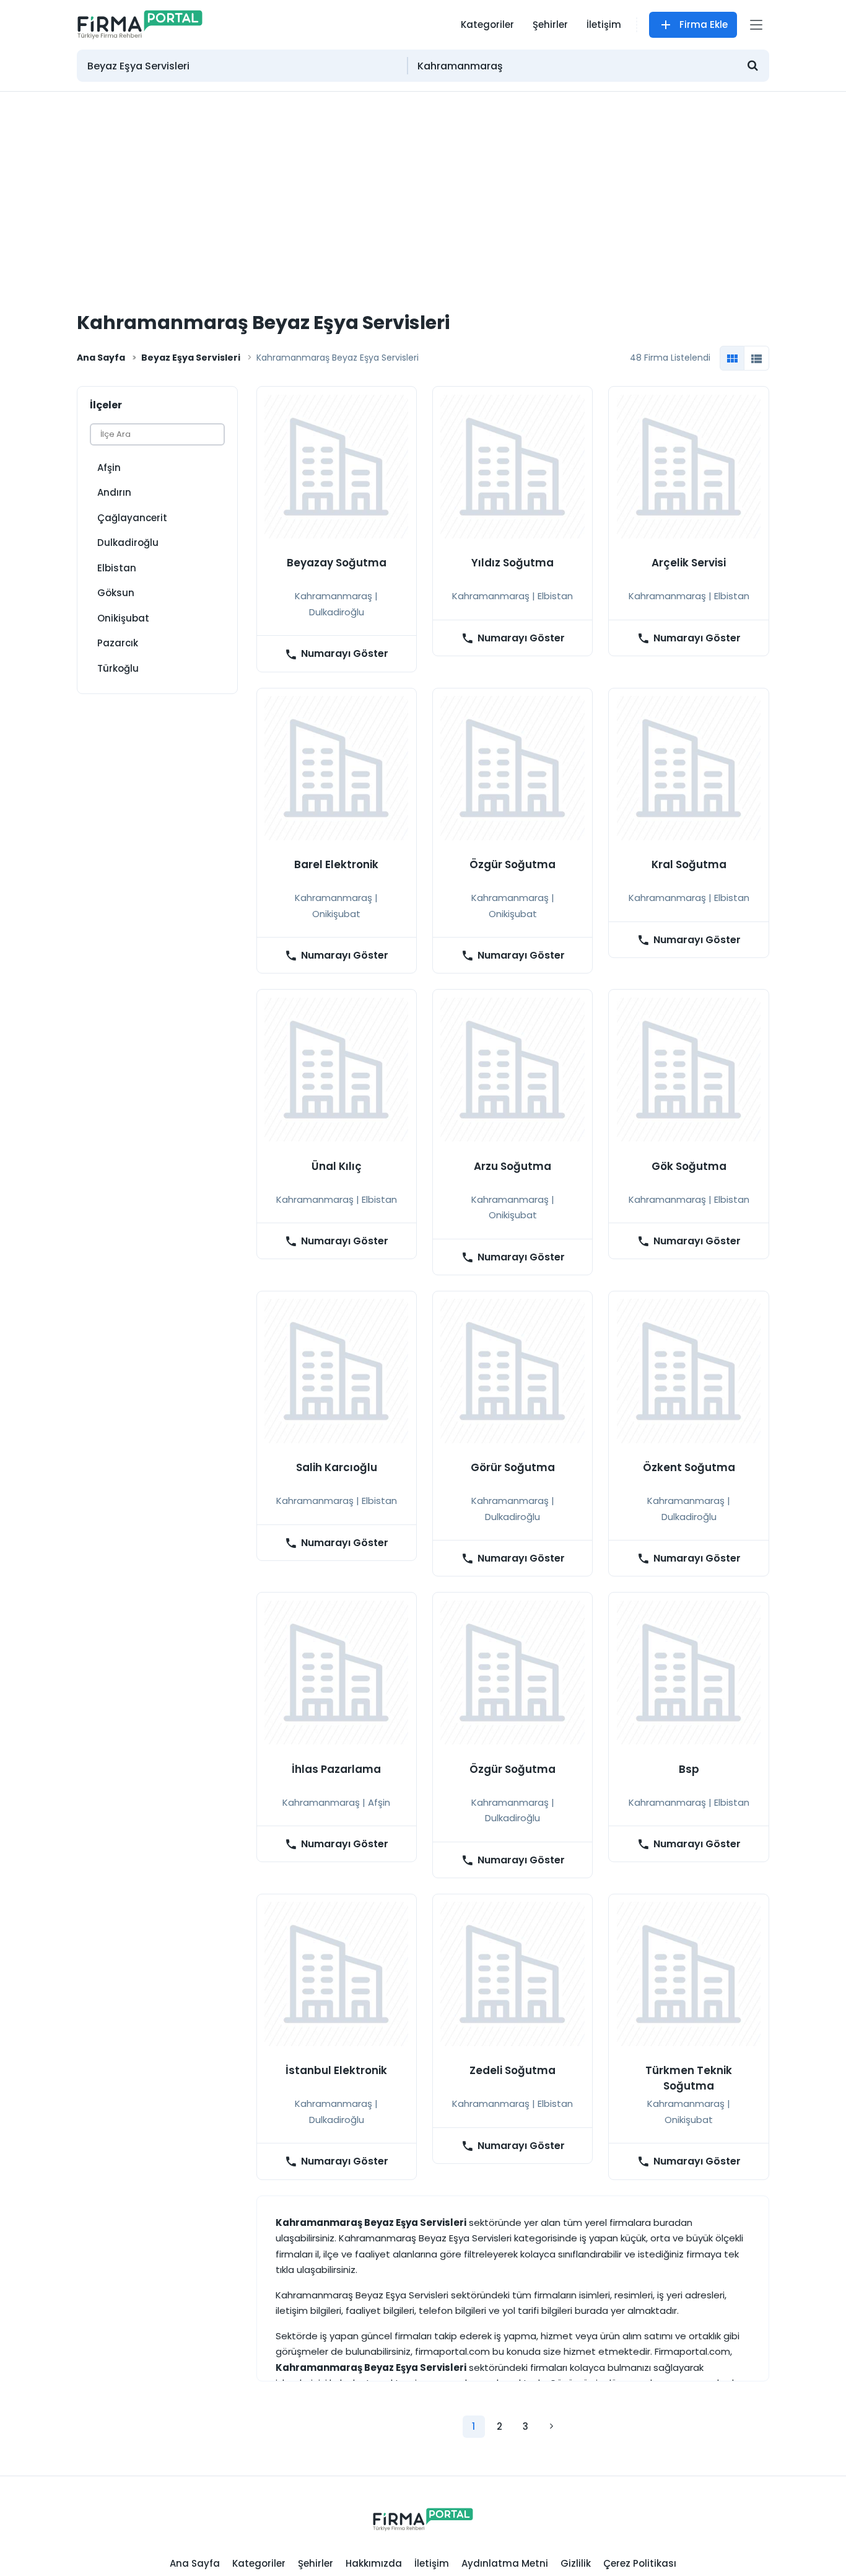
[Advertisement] (423, 185)
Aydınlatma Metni (505, 2563)
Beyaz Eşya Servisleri (191, 358)
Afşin (109, 468)
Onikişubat (123, 618)
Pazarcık (118, 643)
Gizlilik (576, 2563)
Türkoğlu (118, 668)
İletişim (604, 24)
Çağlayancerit (132, 518)
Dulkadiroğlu (128, 543)
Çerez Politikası (640, 2563)
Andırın (114, 492)
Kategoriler (487, 24)
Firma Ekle (704, 24)
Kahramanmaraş (334, 596)
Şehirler (550, 24)
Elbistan (117, 568)
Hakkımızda (374, 2563)
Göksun (116, 593)
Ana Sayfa (101, 358)
